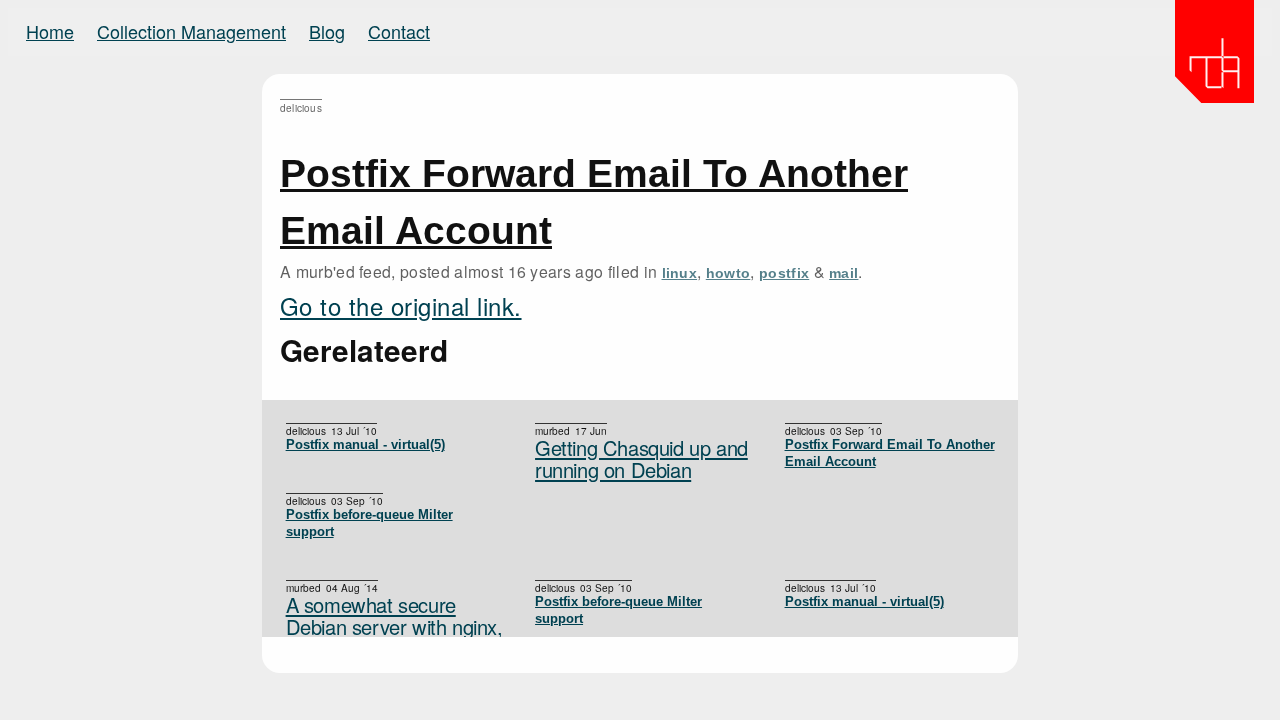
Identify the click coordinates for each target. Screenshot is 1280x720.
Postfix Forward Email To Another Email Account (890, 453)
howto (728, 273)
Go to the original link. (401, 305)
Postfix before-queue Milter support (369, 523)
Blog (327, 31)
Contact (399, 31)
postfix (784, 273)
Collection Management (191, 31)
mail (843, 273)
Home (50, 31)
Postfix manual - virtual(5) (365, 444)
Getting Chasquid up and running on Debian (641, 459)
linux (680, 273)
